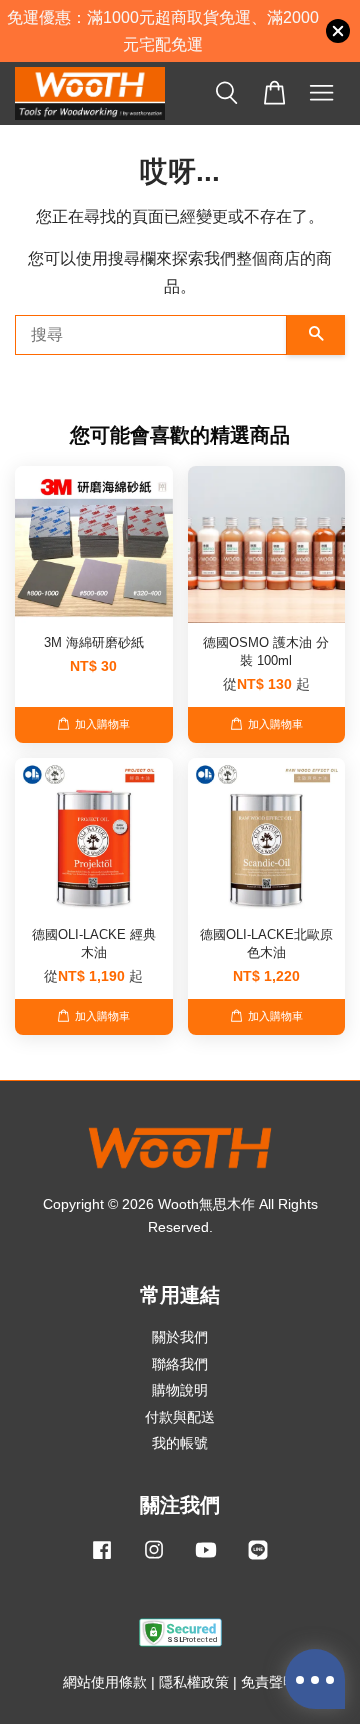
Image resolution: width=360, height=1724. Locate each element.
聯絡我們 (180, 1364)
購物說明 (180, 1390)
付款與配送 (180, 1417)
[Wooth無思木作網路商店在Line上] (258, 1559)
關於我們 (180, 1337)
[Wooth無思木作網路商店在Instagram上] (154, 1559)
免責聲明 (269, 1682)
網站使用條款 (105, 1682)
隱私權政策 (194, 1682)
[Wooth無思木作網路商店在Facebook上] (102, 1559)
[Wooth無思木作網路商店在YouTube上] (206, 1559)
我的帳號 (180, 1443)
